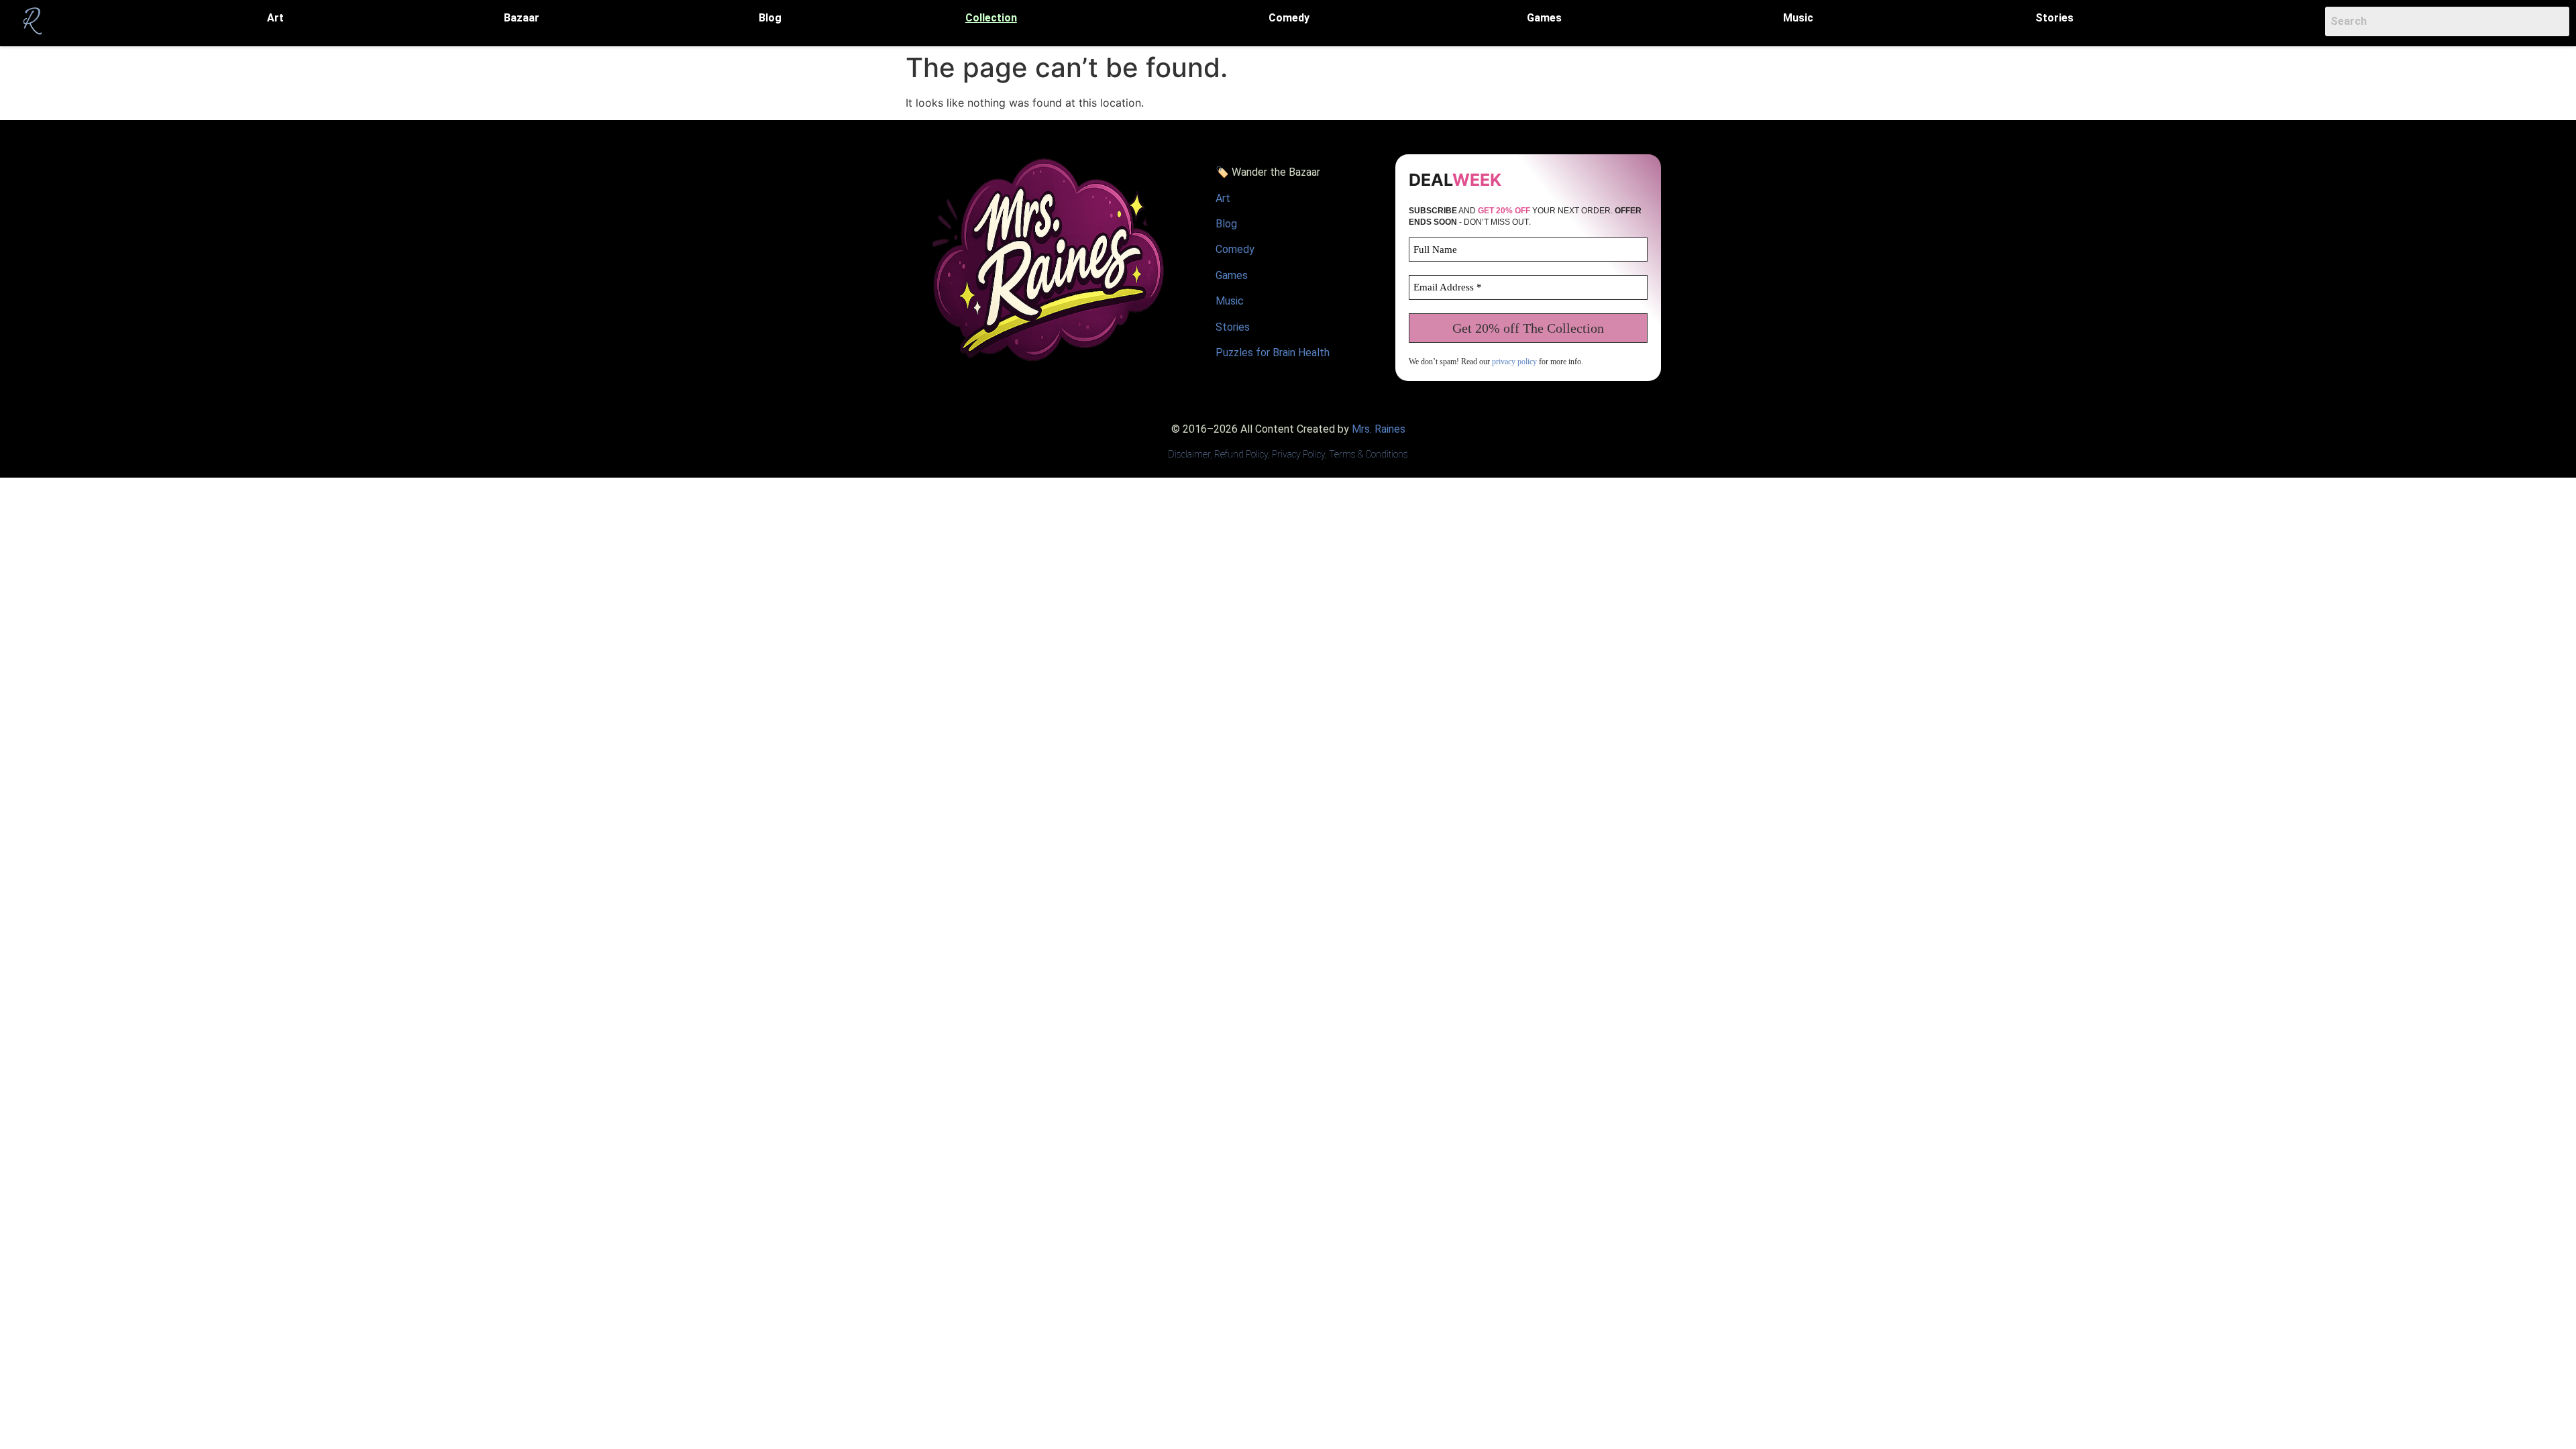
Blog (770, 18)
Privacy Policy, (1299, 454)
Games (1544, 18)
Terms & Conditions (1368, 454)
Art (275, 18)
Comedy (1289, 18)
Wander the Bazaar (1276, 172)
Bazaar (522, 18)
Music (1798, 18)
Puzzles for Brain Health (1273, 353)
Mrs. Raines (1379, 429)
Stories (2054, 18)
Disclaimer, (1191, 454)
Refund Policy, (1243, 454)
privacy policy (1514, 362)
